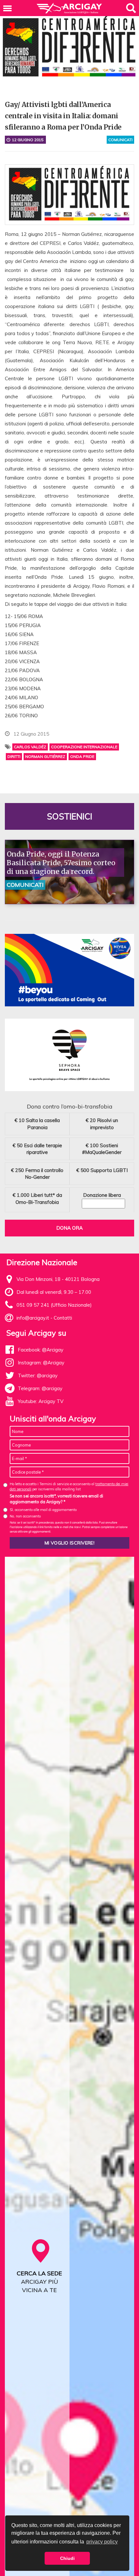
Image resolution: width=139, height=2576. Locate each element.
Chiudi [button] (67, 2558)
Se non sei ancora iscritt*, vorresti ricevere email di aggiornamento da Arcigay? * (56, 1499)
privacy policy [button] (102, 2542)
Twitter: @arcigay (38, 1375)
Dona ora (69, 1228)
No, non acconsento (25, 1516)
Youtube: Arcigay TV (41, 1401)
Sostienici (69, 816)
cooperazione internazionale (84, 747)
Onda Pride (82, 756)
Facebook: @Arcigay (41, 1350)
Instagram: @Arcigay (41, 1363)
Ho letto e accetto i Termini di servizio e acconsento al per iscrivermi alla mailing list (69, 1486)
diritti (14, 756)
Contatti (63, 1318)
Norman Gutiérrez (45, 756)
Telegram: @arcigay (40, 1388)
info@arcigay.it (33, 1318)
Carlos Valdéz (30, 747)
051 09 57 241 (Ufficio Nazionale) (54, 1305)
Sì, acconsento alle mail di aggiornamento (43, 1510)
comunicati (120, 140)
